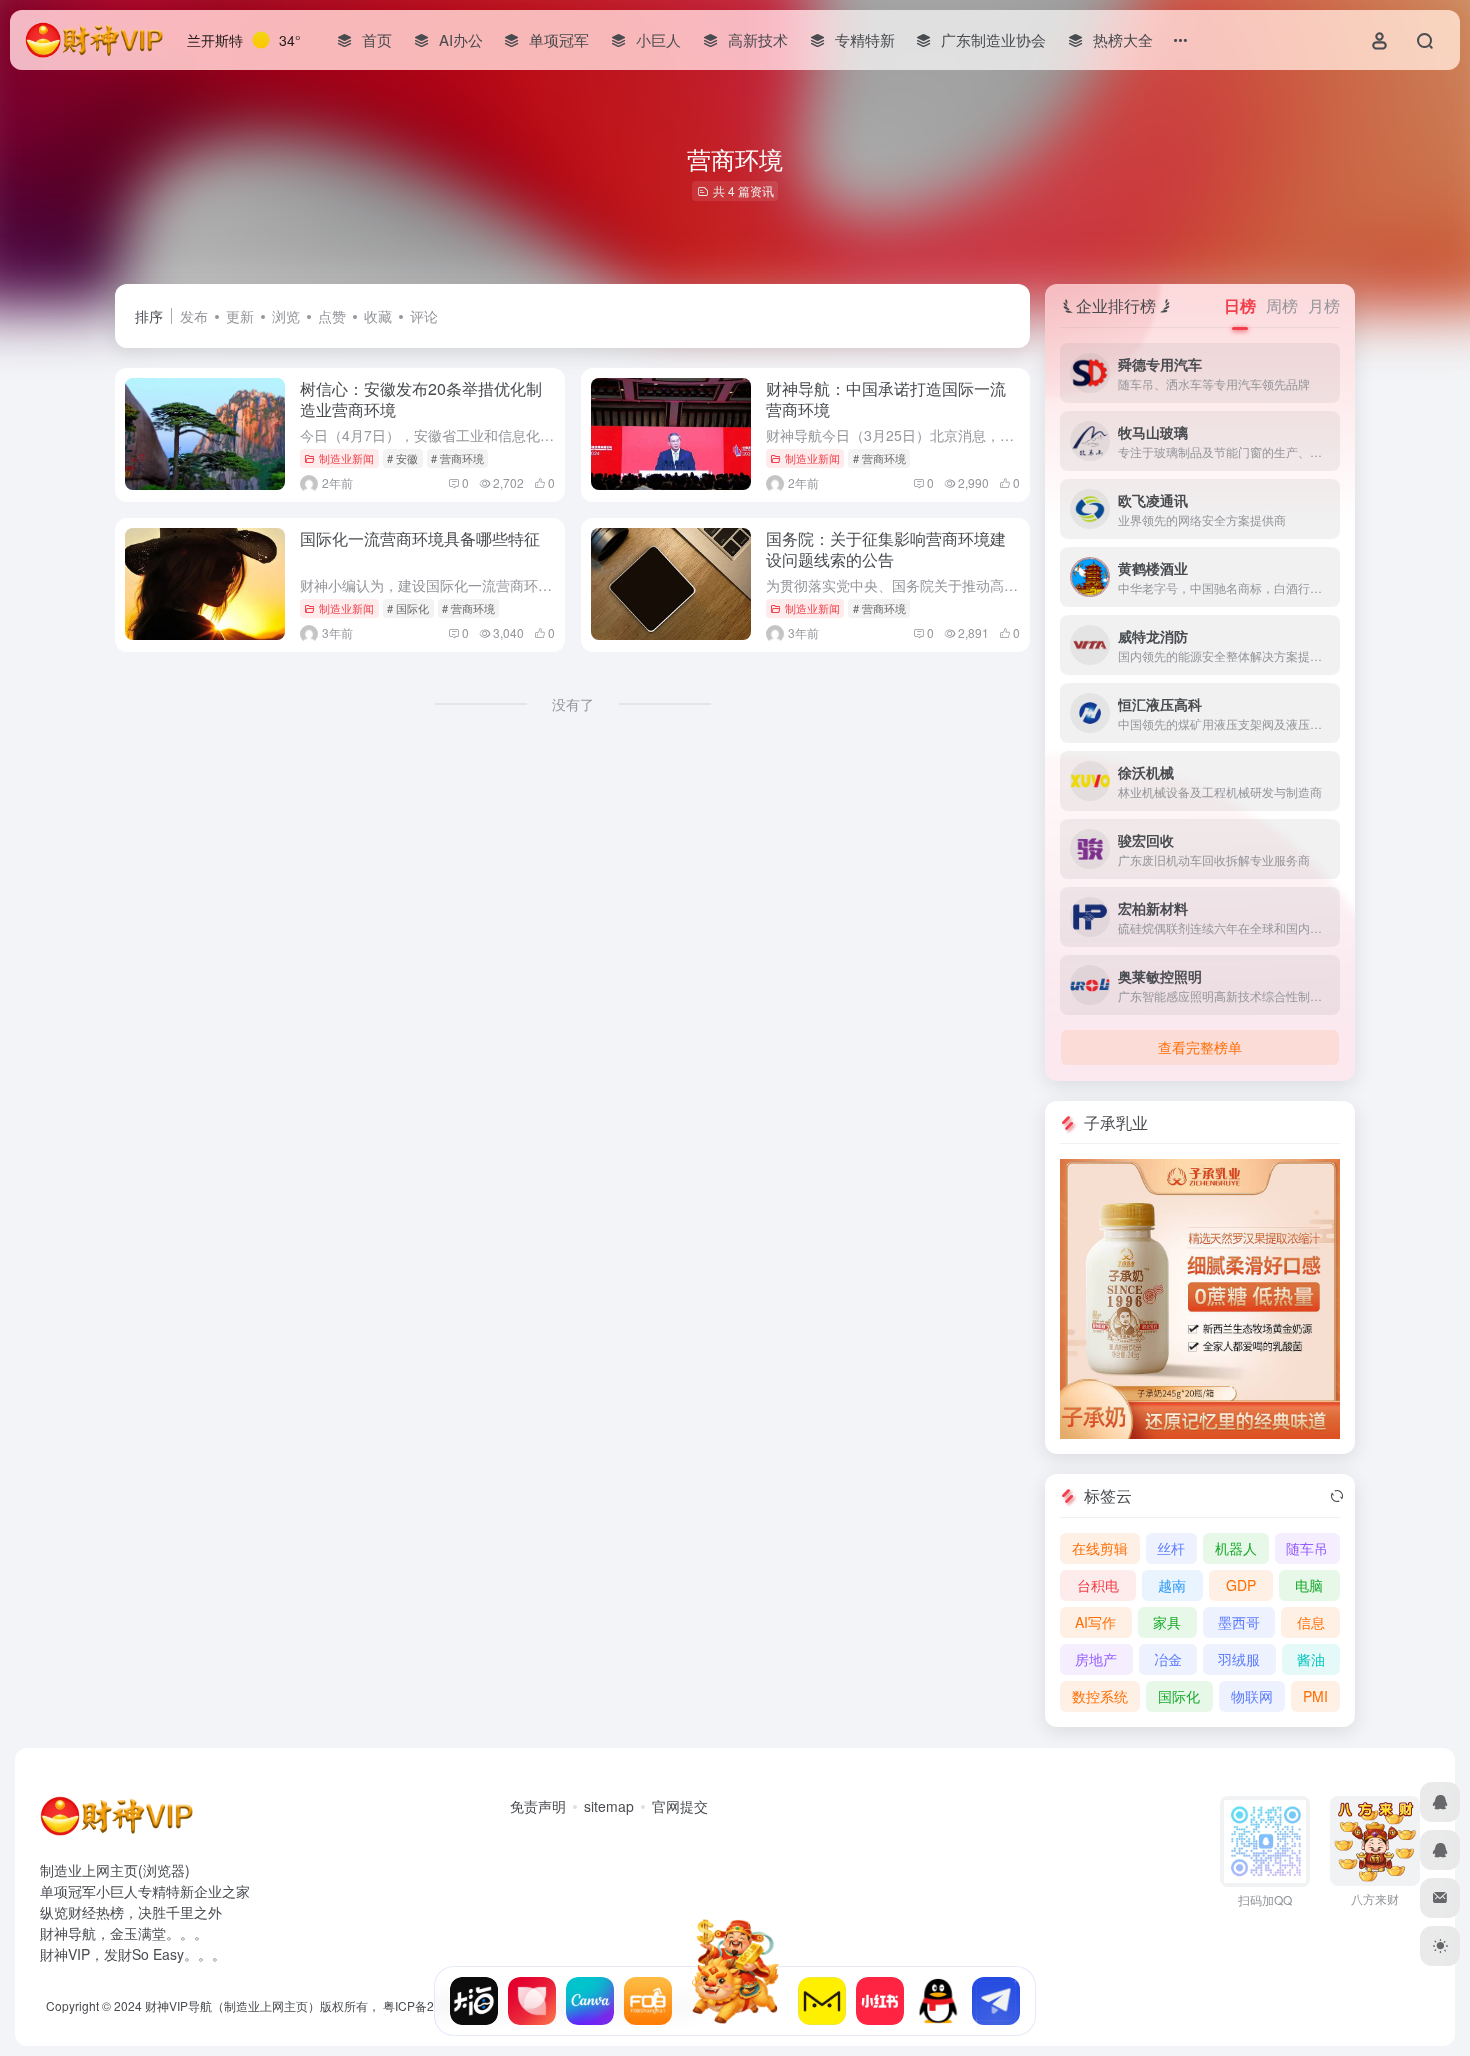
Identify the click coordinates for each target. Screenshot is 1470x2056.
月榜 (1324, 305)
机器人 (1236, 1548)
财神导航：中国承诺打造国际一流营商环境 (886, 399)
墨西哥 (1239, 1622)
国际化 (1179, 1696)
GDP (1241, 1585)
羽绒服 (1239, 1659)
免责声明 (538, 1806)
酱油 (1311, 1659)
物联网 (1252, 1696)
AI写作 (1095, 1622)
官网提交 (680, 1806)
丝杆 (1171, 1548)
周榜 (1282, 305)
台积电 (1098, 1585)
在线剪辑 (1100, 1548)
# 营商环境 (457, 458)
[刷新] (1337, 1496)
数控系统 (1100, 1696)
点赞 (332, 316)
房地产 (1096, 1659)
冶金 (1168, 1659)
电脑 (1309, 1585)
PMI (1315, 1696)
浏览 (286, 316)
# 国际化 (408, 608)
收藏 (378, 316)
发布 (194, 316)
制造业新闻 (346, 458)
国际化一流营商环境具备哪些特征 (420, 538)
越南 (1172, 1585)
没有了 (573, 704)
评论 (424, 316)
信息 (1311, 1622)
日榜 (1240, 305)
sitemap (609, 1806)
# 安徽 (402, 458)
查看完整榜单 (1200, 1047)
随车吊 (1307, 1548)
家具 (1167, 1622)
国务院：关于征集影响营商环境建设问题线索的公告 (886, 549)
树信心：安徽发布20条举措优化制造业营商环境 (421, 399)
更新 (240, 316)
